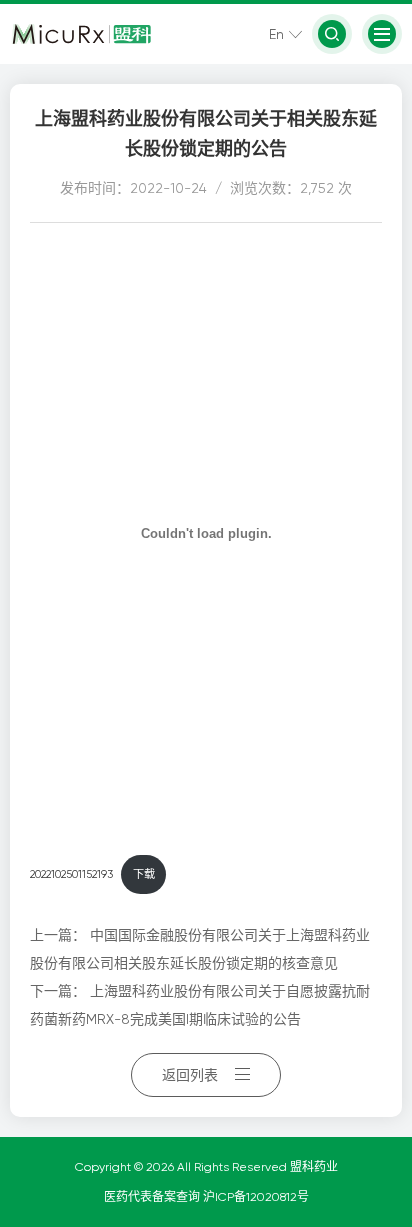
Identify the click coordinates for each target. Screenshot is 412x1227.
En (276, 34)
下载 (144, 874)
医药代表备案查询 (153, 1197)
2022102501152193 (71, 874)
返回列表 (190, 1075)
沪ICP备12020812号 (256, 1197)
